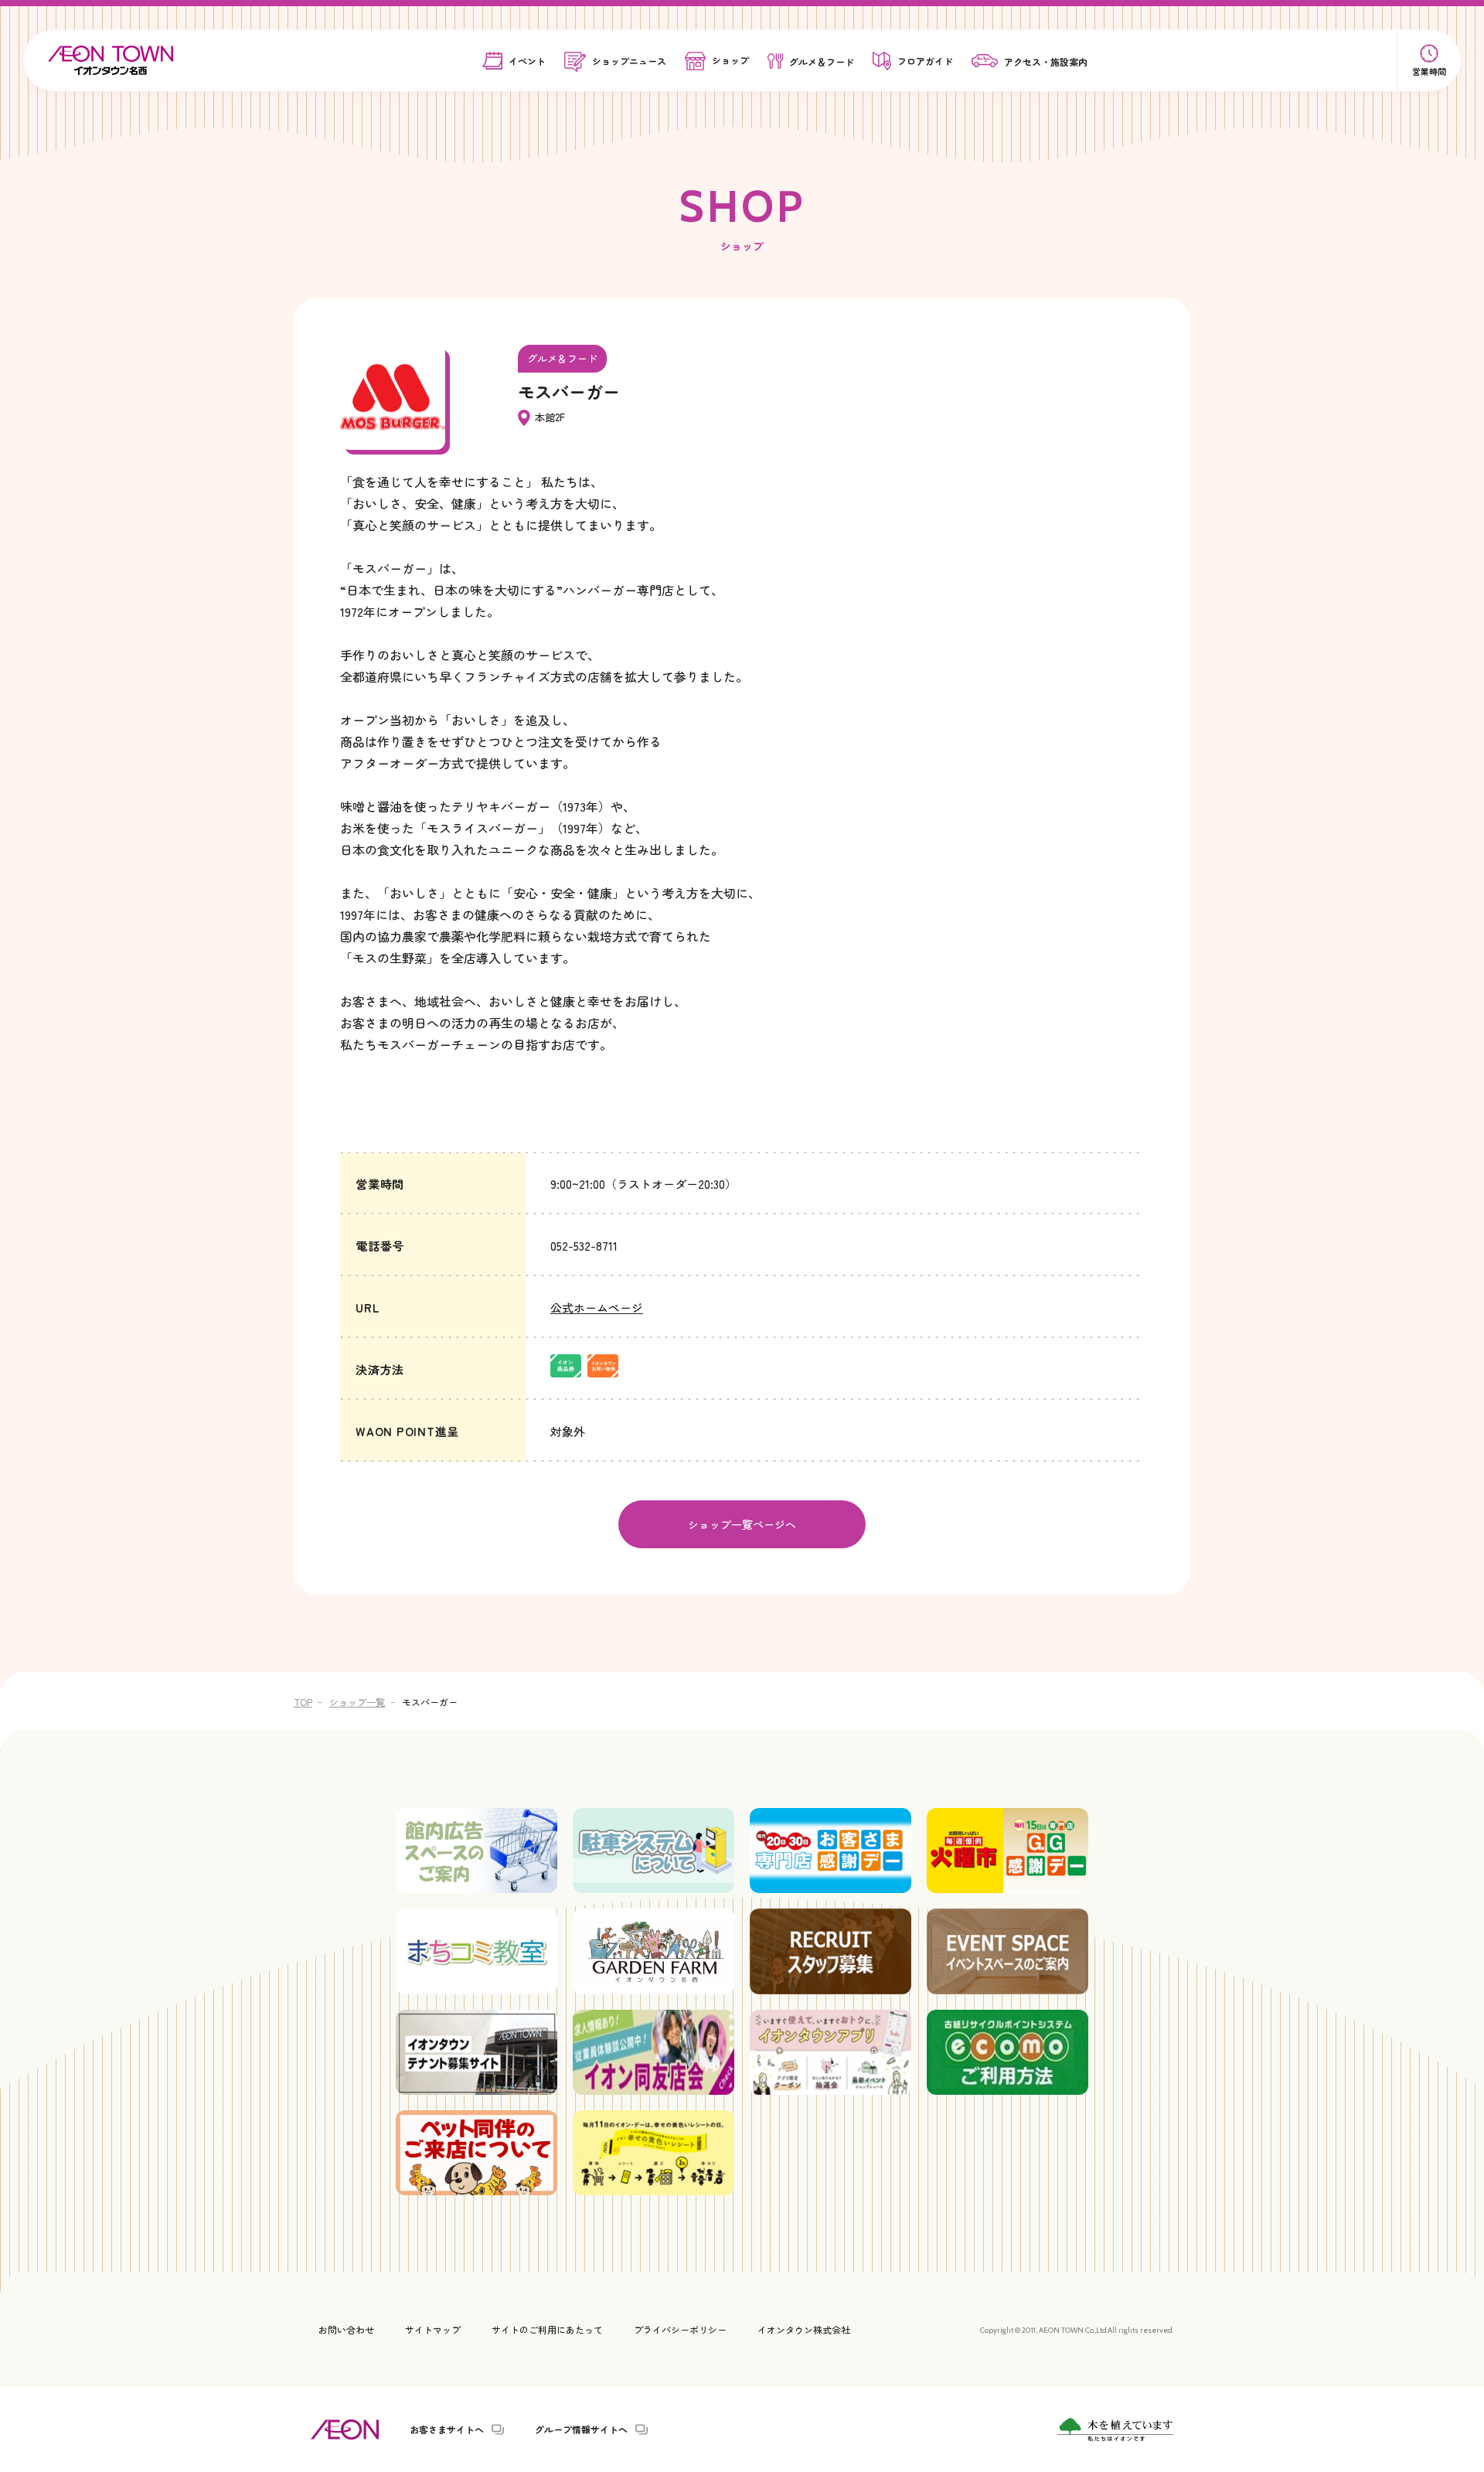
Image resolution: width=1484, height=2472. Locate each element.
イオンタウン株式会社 (804, 2329)
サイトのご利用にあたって (547, 2329)
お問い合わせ (346, 2329)
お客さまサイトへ (447, 2429)
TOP (303, 1702)
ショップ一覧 (357, 1702)
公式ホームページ (597, 1308)
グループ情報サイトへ (581, 2429)
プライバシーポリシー (680, 2329)
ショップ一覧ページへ (742, 1524)
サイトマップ (433, 2329)
